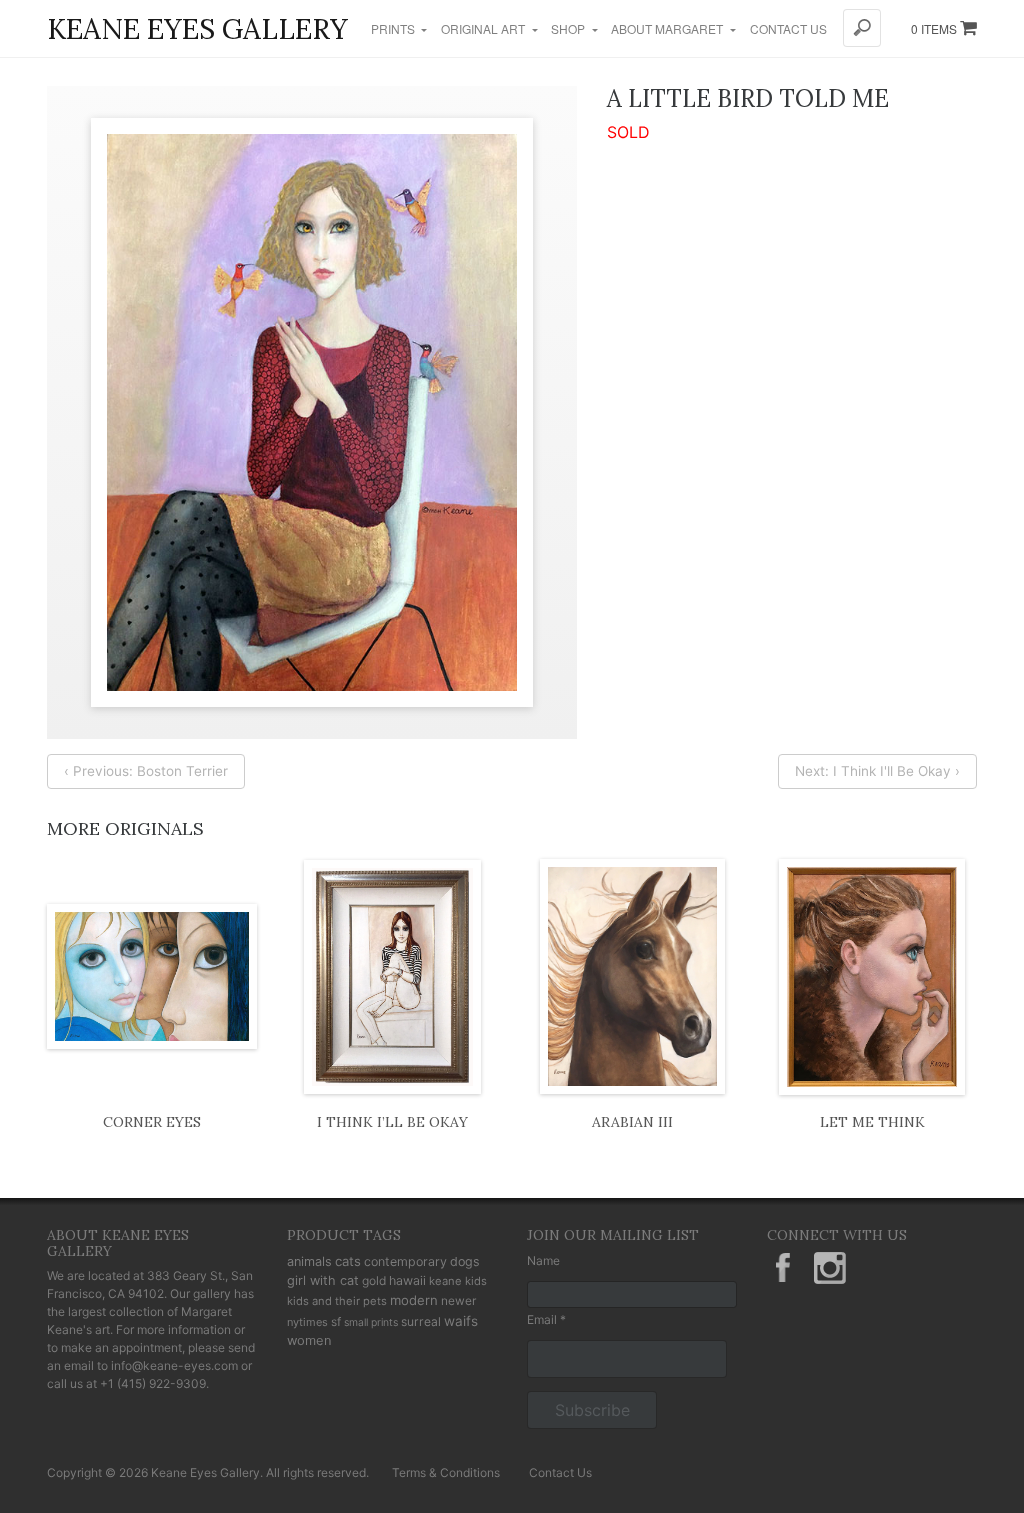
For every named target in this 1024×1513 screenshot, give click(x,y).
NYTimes (307, 1322)
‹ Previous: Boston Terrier (146, 771)
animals (309, 1261)
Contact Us (788, 28)
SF (336, 1321)
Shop (569, 28)
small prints (371, 1322)
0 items (935, 28)
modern (414, 1300)
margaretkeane (830, 1268)
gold (374, 1280)
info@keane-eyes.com (174, 1365)
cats (348, 1261)
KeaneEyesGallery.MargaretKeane (783, 1268)
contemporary (405, 1261)
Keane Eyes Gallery (197, 29)
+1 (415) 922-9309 (153, 1383)
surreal (421, 1321)
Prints (394, 28)
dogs (465, 1261)
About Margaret (668, 28)
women (309, 1340)
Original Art (484, 28)
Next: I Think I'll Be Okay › (877, 771)
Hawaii (407, 1280)
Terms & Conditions (446, 1472)
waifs (461, 1321)
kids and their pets (337, 1301)
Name (543, 1260)
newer (458, 1300)
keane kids (458, 1281)
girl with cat (323, 1280)
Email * (546, 1319)
